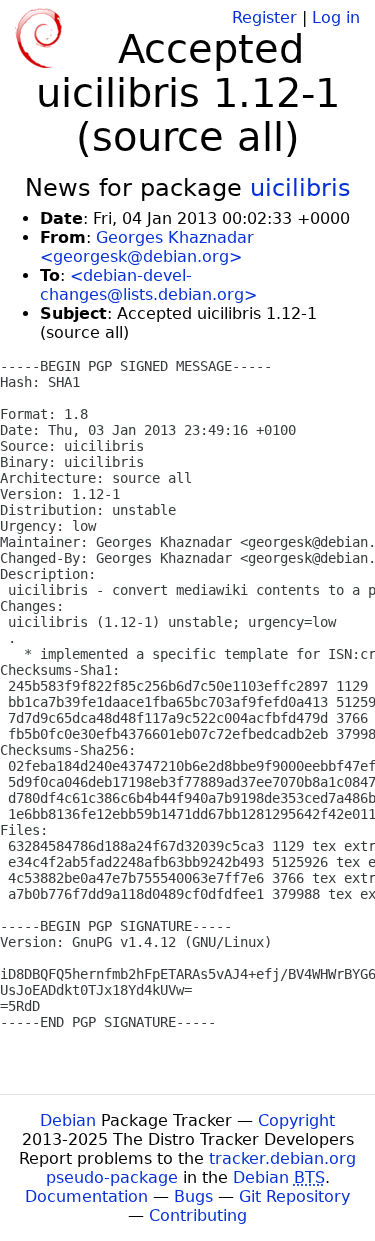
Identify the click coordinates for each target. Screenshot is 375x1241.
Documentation (86, 1196)
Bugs (193, 1196)
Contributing (198, 1215)
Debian (68, 1120)
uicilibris (300, 188)
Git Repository (294, 1196)
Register (264, 17)
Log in (336, 17)
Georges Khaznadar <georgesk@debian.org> (147, 247)
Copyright (296, 1120)
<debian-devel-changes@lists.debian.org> (148, 285)
